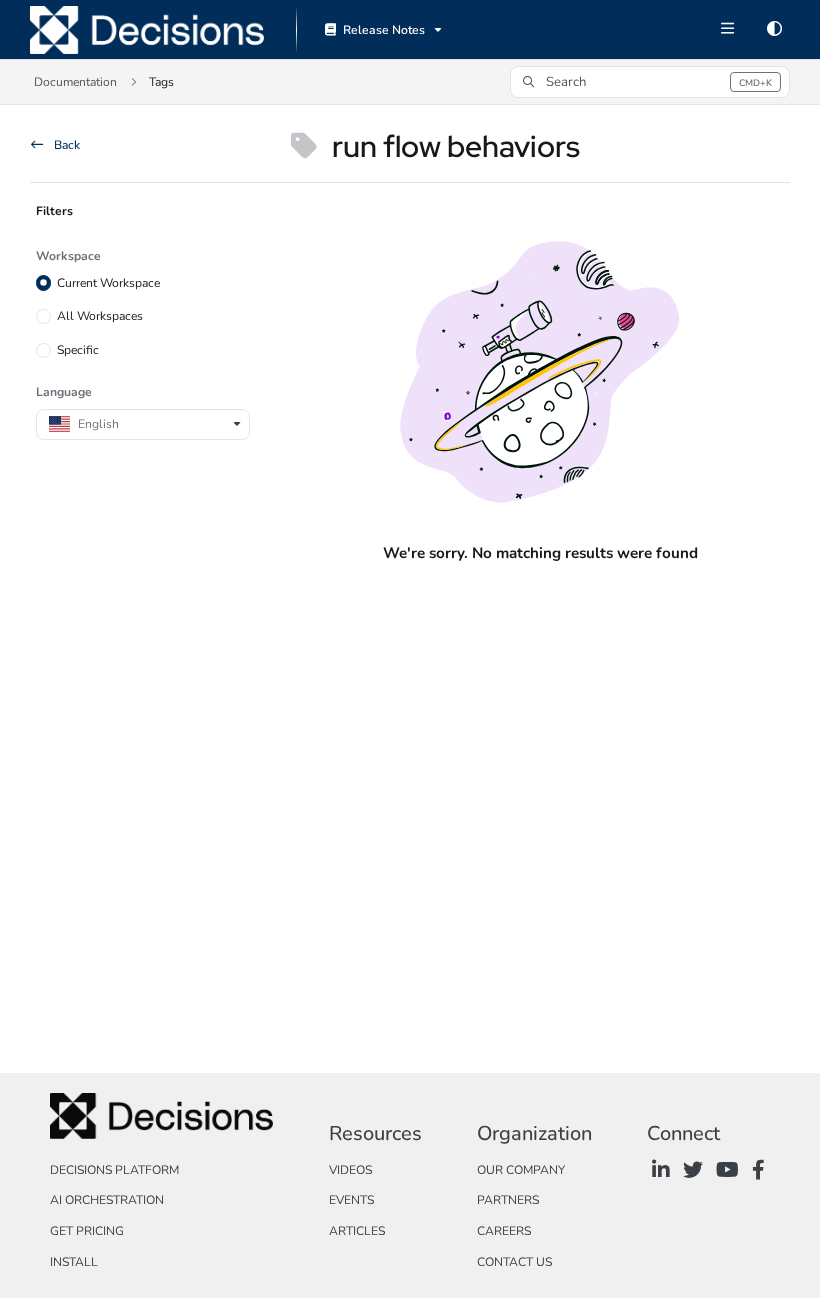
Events (351, 1200)
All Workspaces (100, 316)
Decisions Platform (114, 1170)
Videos (350, 1170)
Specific (78, 350)
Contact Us (514, 1262)
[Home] (147, 30)
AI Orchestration (107, 1200)
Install (74, 1262)
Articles (357, 1231)
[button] (650, 82)
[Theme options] (774, 30)
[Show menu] (727, 30)
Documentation (75, 82)
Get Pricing (87, 1231)
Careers (504, 1231)
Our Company (521, 1170)
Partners (508, 1200)
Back (65, 145)
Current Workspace (108, 283)
